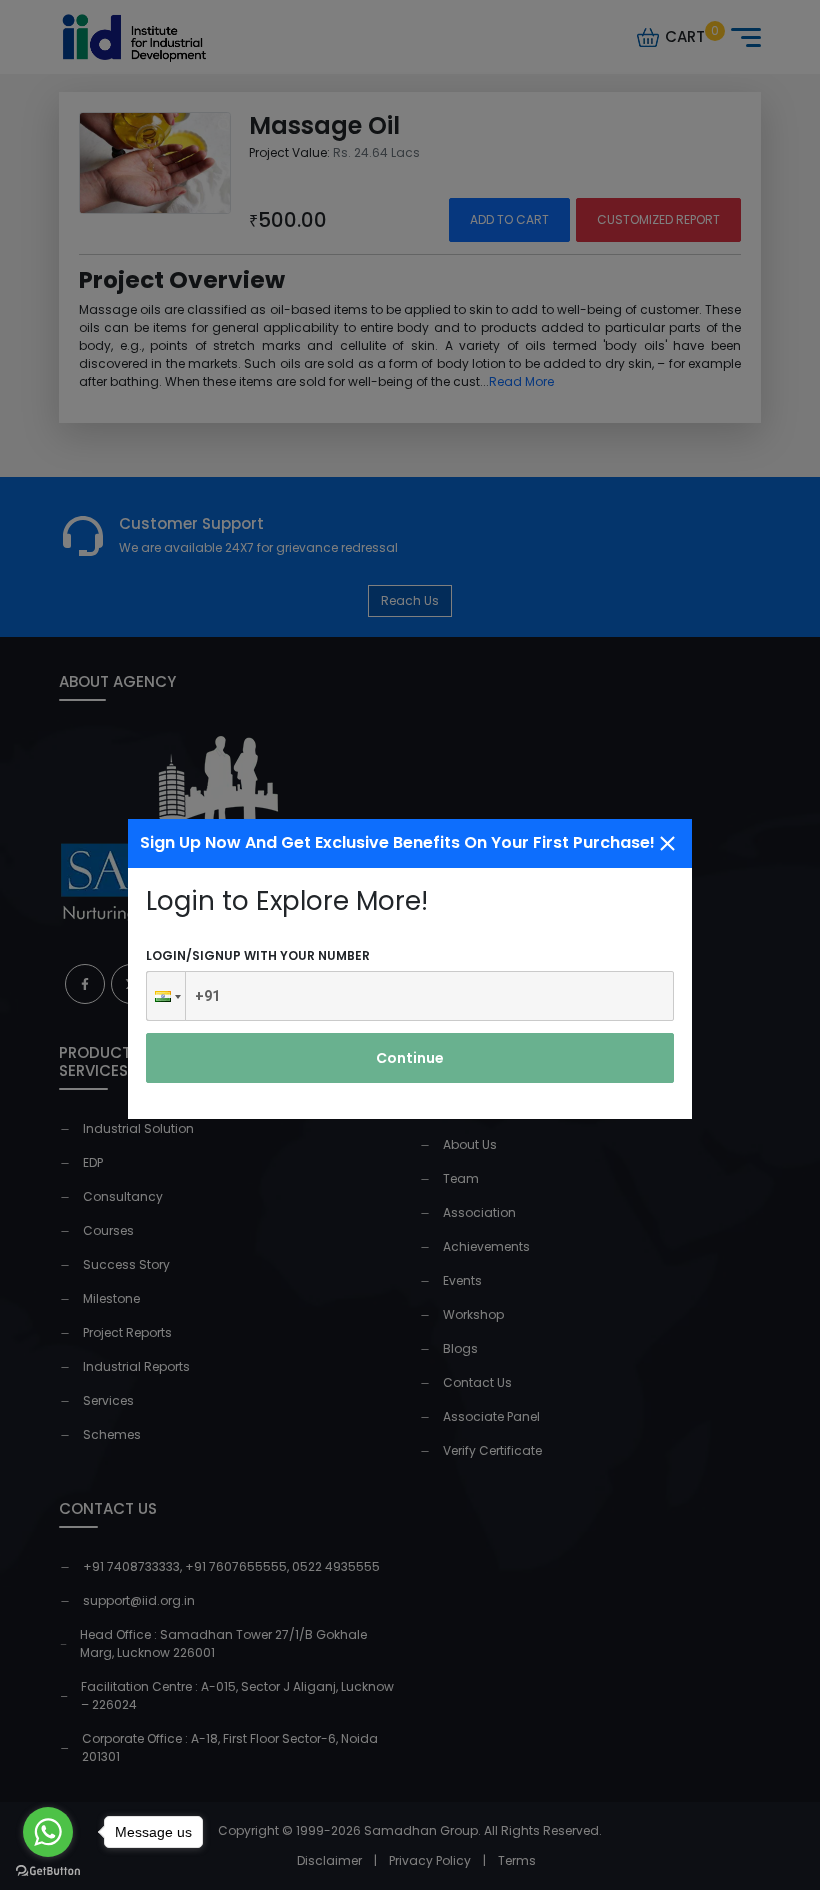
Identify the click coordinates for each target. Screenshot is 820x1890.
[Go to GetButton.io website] (48, 1870)
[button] (166, 996)
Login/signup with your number (258, 955)
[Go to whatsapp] (48, 1832)
